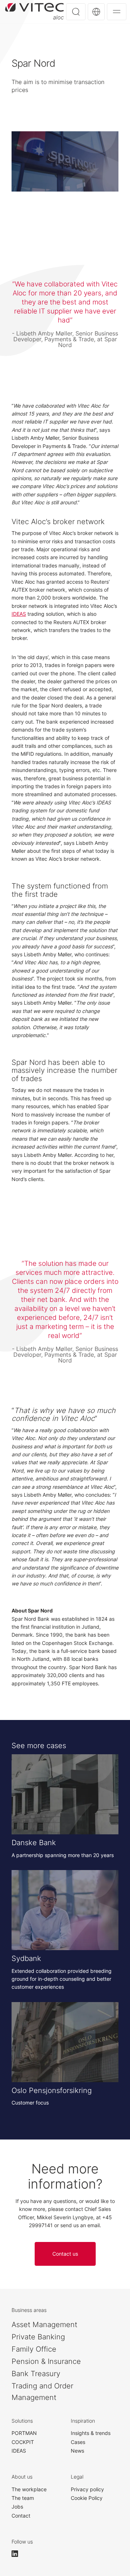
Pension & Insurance (46, 2361)
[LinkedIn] (18, 2554)
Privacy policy (87, 2489)
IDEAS (19, 614)
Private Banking (38, 2337)
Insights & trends (91, 2433)
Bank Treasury (36, 2374)
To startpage (34, 11)
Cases (78, 2442)
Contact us (65, 2254)
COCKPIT (23, 2442)
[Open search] (76, 12)
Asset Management (44, 2325)
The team (23, 2498)
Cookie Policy (87, 2498)
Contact (21, 2516)
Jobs (17, 2507)
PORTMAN (24, 2433)
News (77, 2451)
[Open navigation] (117, 12)
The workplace (29, 2489)
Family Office (34, 2349)
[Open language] (96, 12)
